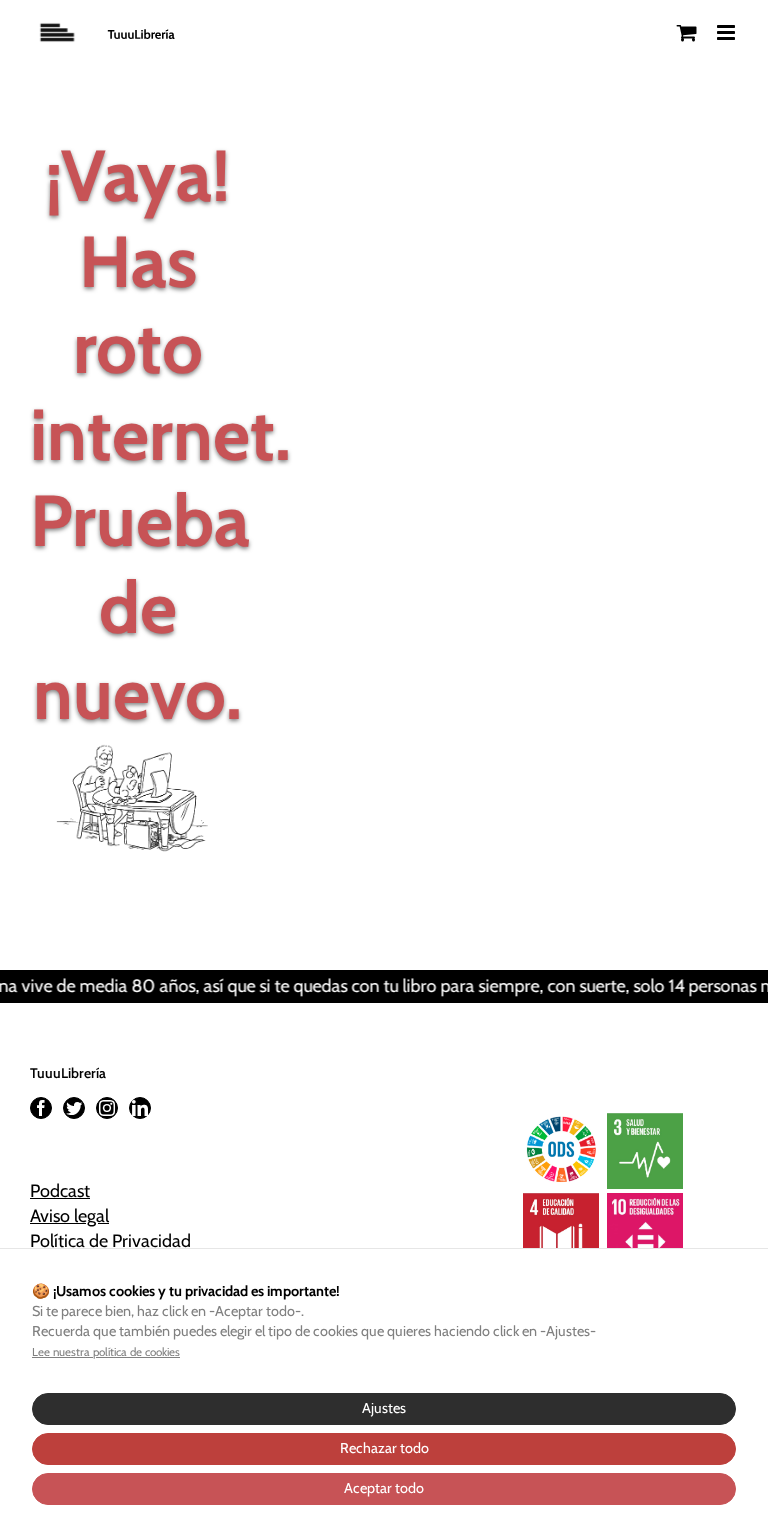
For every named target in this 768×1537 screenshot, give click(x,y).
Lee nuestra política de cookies (106, 1352)
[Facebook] (41, 1108)
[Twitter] (74, 1108)
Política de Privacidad (110, 1241)
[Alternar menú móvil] (727, 32)
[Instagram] (107, 1108)
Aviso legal (69, 1216)
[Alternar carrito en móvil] (687, 32)
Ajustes (384, 1408)
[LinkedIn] (140, 1108)
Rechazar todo (384, 1448)
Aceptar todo (384, 1488)
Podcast (60, 1191)
